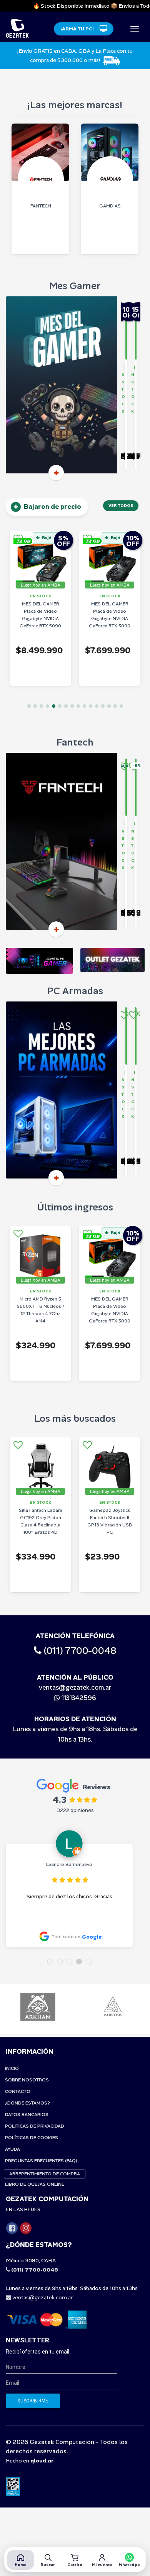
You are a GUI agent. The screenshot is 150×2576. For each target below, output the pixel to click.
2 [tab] (35, 706)
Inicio (12, 2068)
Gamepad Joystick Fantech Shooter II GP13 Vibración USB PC (41, 1521)
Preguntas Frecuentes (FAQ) (41, 2161)
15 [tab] (115, 706)
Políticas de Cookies (32, 2138)
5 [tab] (54, 706)
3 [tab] (41, 706)
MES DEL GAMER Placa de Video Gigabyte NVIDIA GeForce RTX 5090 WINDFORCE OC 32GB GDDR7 (40, 622)
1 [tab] (29, 706)
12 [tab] (97, 706)
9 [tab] (78, 706)
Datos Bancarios (27, 2115)
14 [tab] (109, 706)
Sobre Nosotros (27, 2080)
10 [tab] (84, 706)
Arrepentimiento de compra (45, 2174)
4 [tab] (47, 706)
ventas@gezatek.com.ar (75, 1687)
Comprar (128, 463)
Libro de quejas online (35, 2184)
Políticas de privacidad (35, 2126)
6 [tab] (60, 706)
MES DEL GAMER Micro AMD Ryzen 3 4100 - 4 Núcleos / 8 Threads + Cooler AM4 (110, 1521)
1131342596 (78, 1698)
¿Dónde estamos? (27, 2103)
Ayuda (12, 2149)
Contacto (18, 2091)
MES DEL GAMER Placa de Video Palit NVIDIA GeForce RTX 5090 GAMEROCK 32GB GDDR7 (110, 619)
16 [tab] (121, 706)
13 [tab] (103, 706)
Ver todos (121, 506)
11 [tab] (91, 706)
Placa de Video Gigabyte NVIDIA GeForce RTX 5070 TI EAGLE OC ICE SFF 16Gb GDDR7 (110, 1314)
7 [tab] (66, 706)
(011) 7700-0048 (79, 1651)
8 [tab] (72, 706)
